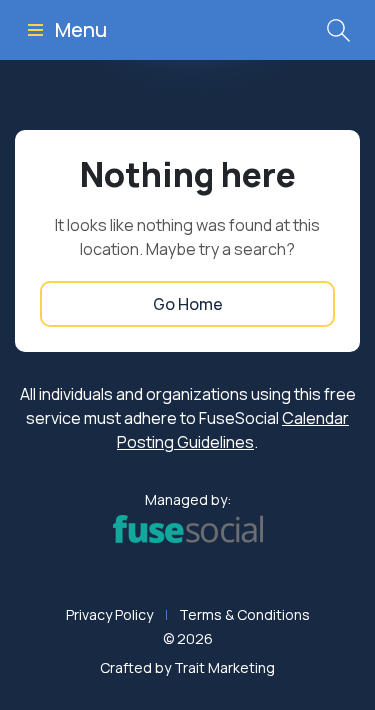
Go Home (188, 304)
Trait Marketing (224, 667)
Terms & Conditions (244, 614)
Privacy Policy (109, 614)
